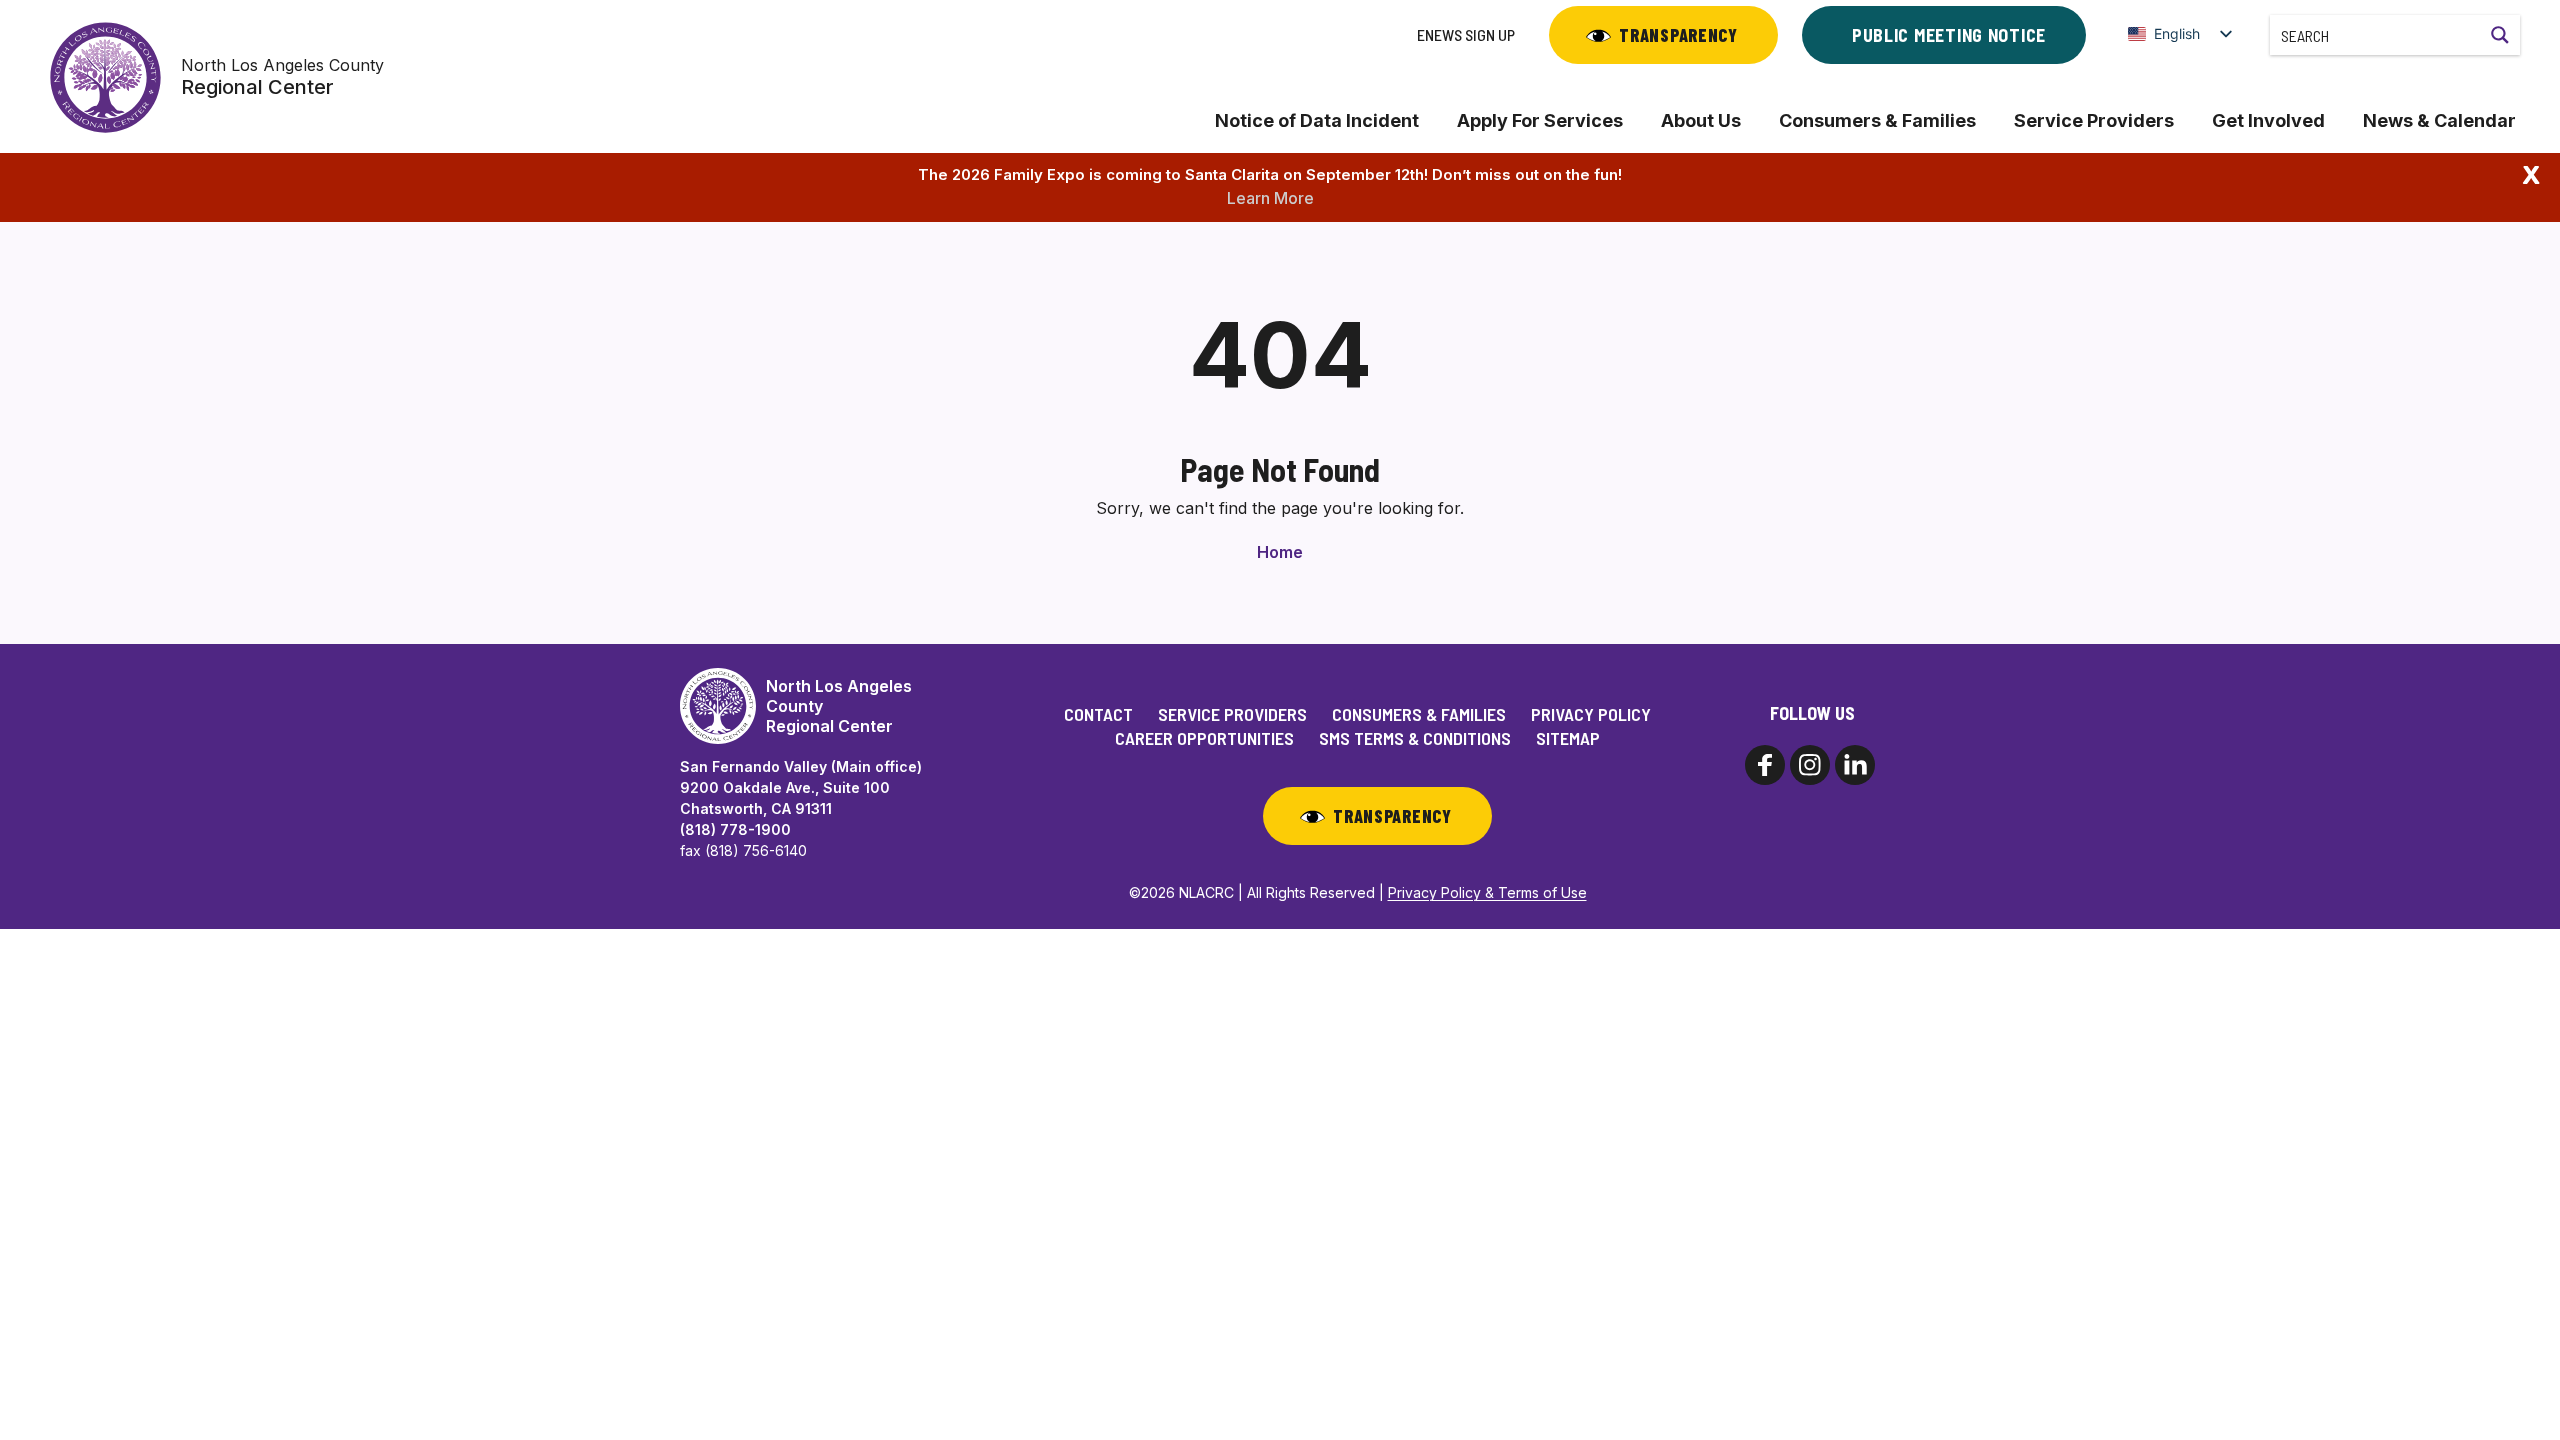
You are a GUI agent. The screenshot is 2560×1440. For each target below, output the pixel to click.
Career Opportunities (1204, 738)
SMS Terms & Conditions (1415, 738)
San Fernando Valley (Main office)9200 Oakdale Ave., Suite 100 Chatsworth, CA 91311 (801, 787)
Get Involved (2268, 120)
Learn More (1270, 198)
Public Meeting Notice (1949, 35)
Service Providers (2094, 120)
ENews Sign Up (1466, 34)
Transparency (1678, 35)
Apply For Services (1540, 120)
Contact (1098, 714)
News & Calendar (2439, 120)
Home (1280, 552)
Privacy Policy (1591, 714)
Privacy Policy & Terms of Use (1487, 892)
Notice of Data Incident (1317, 120)
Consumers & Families (1877, 120)
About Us (1701, 120)
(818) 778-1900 (735, 829)
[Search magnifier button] (2500, 35)
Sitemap (1568, 738)
